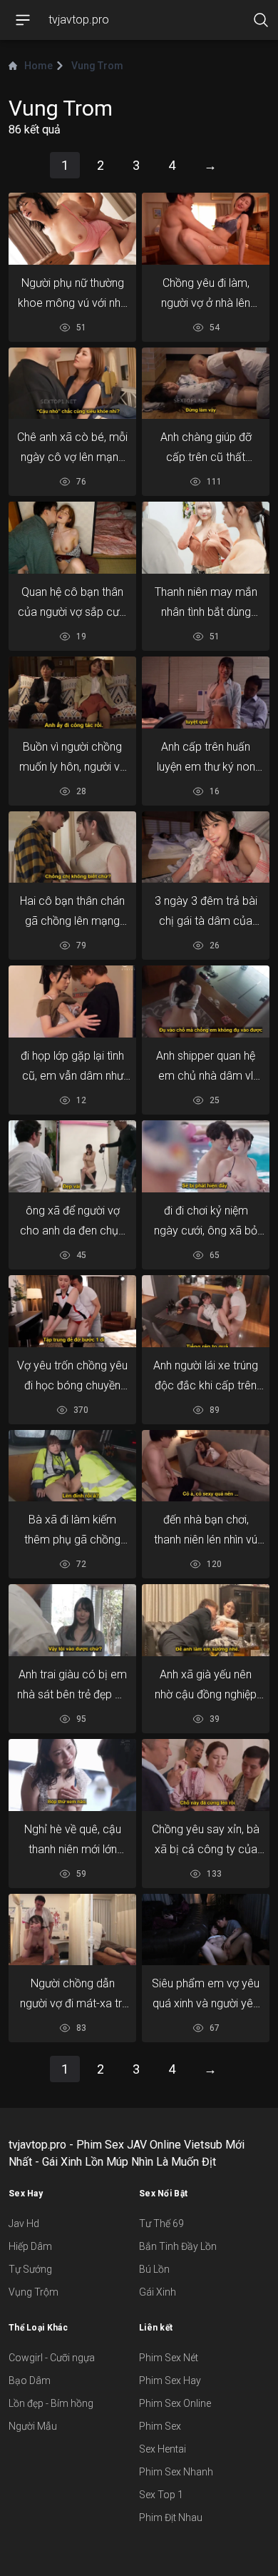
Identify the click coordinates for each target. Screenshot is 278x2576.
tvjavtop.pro (79, 20)
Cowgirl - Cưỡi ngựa (52, 2358)
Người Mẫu (33, 2426)
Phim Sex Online (175, 2403)
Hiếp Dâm (30, 2246)
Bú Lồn (154, 2269)
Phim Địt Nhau (171, 2517)
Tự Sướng (30, 2269)
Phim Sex (160, 2426)
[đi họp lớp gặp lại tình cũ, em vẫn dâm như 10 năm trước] (72, 1002)
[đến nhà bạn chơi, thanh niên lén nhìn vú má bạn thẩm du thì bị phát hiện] (206, 1465)
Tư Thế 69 (161, 2223)
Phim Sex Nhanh (176, 2472)
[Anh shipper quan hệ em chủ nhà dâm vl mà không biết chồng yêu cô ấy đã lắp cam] (206, 1002)
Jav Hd (24, 2223)
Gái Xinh (158, 2292)
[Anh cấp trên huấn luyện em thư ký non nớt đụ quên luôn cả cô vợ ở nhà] (206, 693)
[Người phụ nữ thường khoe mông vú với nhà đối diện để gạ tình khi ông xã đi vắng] (72, 229)
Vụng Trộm (34, 2292)
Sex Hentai (163, 2449)
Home (38, 66)
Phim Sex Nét (169, 2358)
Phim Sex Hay (170, 2380)
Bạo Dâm (30, 2380)
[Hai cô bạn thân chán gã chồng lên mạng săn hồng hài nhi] (72, 847)
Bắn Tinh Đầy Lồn (178, 2246)
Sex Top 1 (161, 2495)
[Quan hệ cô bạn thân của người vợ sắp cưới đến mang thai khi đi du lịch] (72, 538)
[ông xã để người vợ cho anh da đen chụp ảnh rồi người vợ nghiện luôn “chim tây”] (72, 1157)
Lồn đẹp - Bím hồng (51, 2403)
